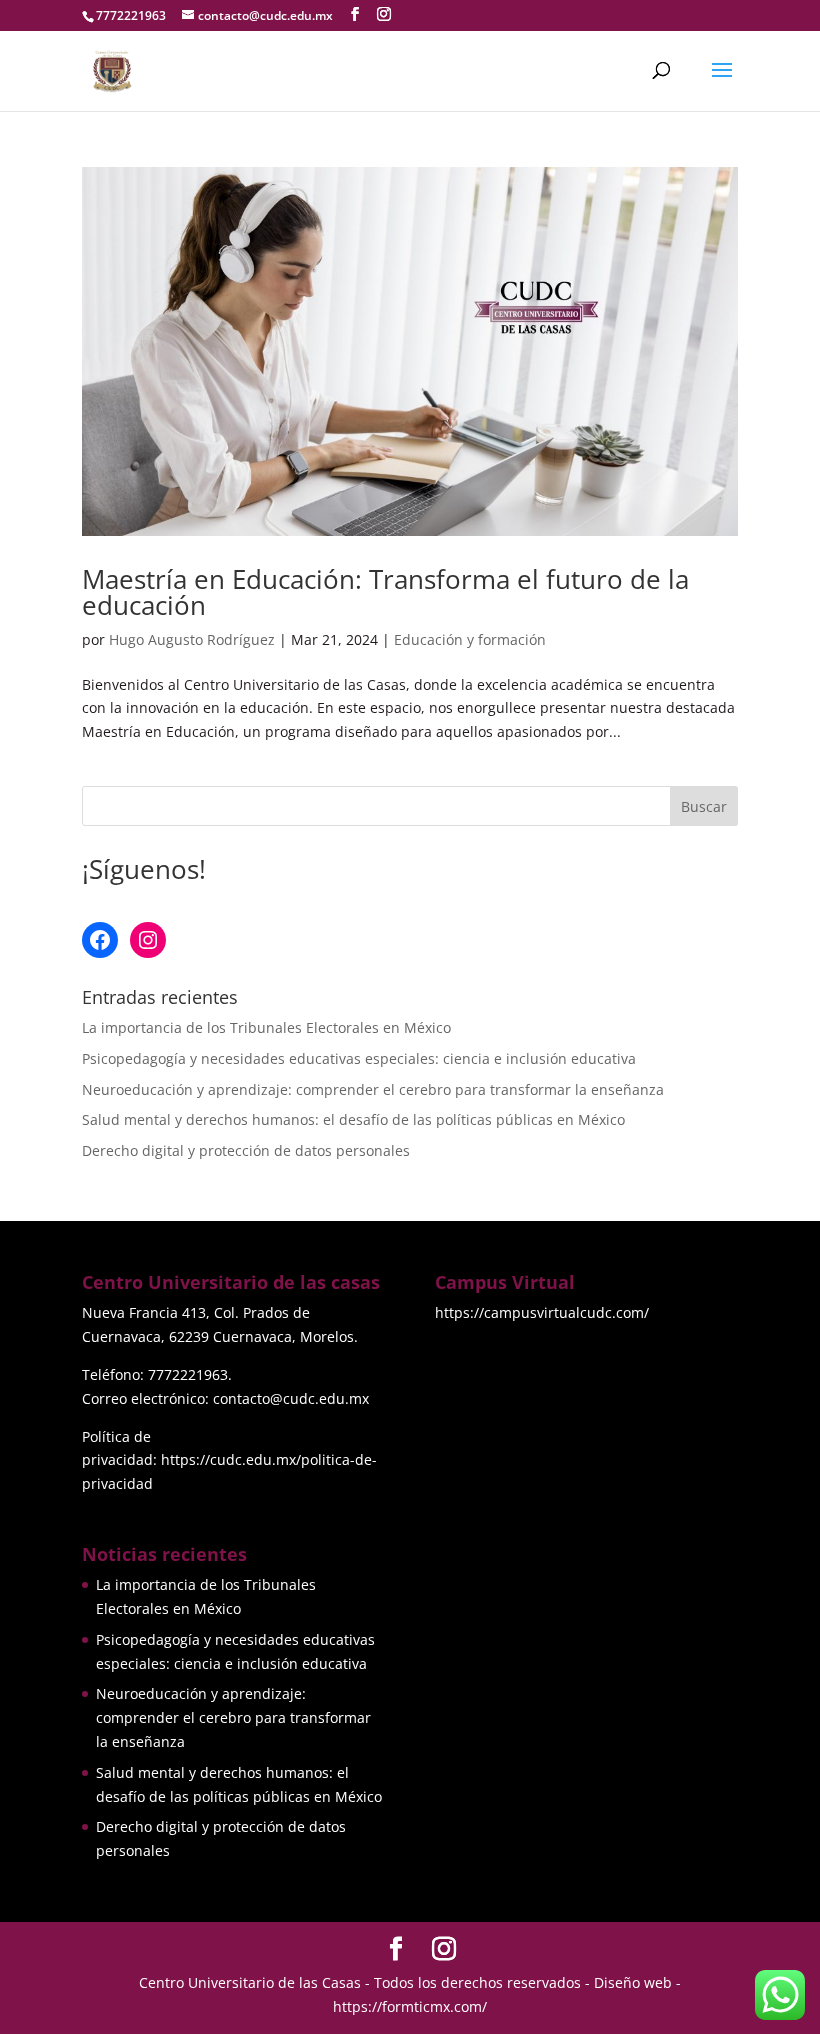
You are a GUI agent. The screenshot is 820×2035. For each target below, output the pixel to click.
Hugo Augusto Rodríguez (192, 639)
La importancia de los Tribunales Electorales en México (266, 1027)
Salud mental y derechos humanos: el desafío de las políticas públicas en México (353, 1119)
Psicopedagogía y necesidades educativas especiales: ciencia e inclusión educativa (359, 1058)
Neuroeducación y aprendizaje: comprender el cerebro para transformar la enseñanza (373, 1089)
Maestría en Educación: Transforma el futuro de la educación (385, 592)
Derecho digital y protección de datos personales (246, 1150)
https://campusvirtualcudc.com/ (542, 1312)
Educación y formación (470, 639)
